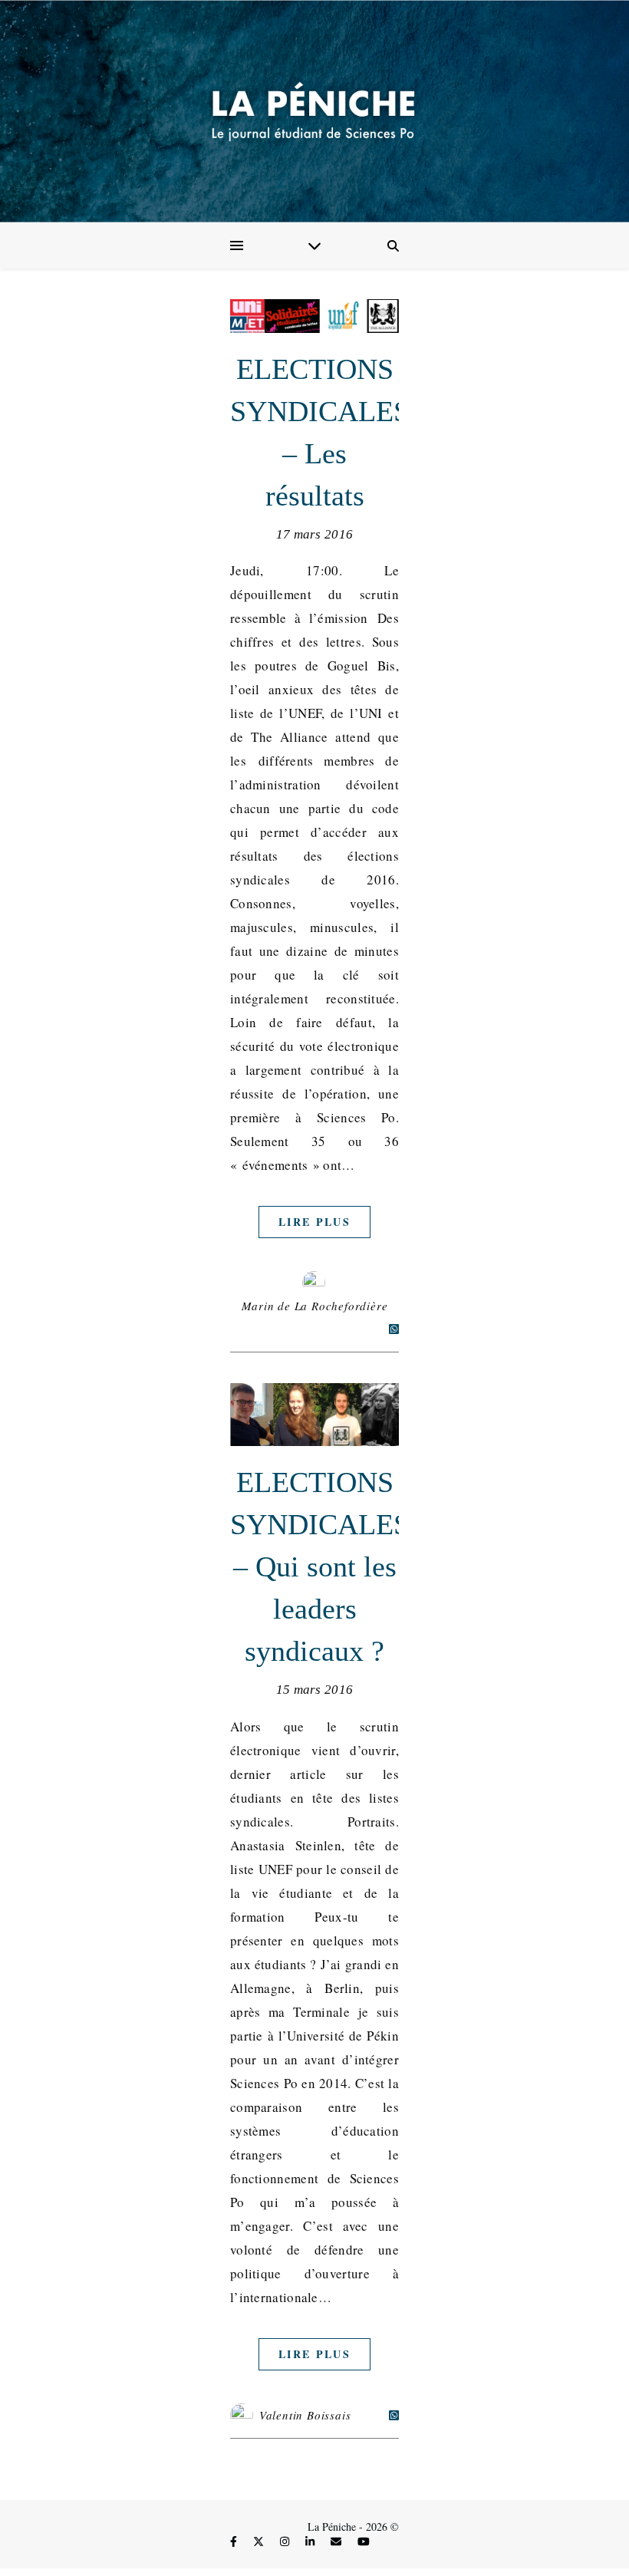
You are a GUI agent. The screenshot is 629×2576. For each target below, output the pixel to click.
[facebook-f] (235, 2541)
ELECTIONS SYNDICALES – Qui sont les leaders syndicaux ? (320, 1566)
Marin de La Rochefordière (315, 1306)
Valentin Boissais (305, 2415)
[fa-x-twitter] (260, 2541)
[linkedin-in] (311, 2541)
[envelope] (338, 2541)
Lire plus (314, 1222)
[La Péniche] (314, 111)
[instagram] (286, 2541)
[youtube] (364, 2541)
